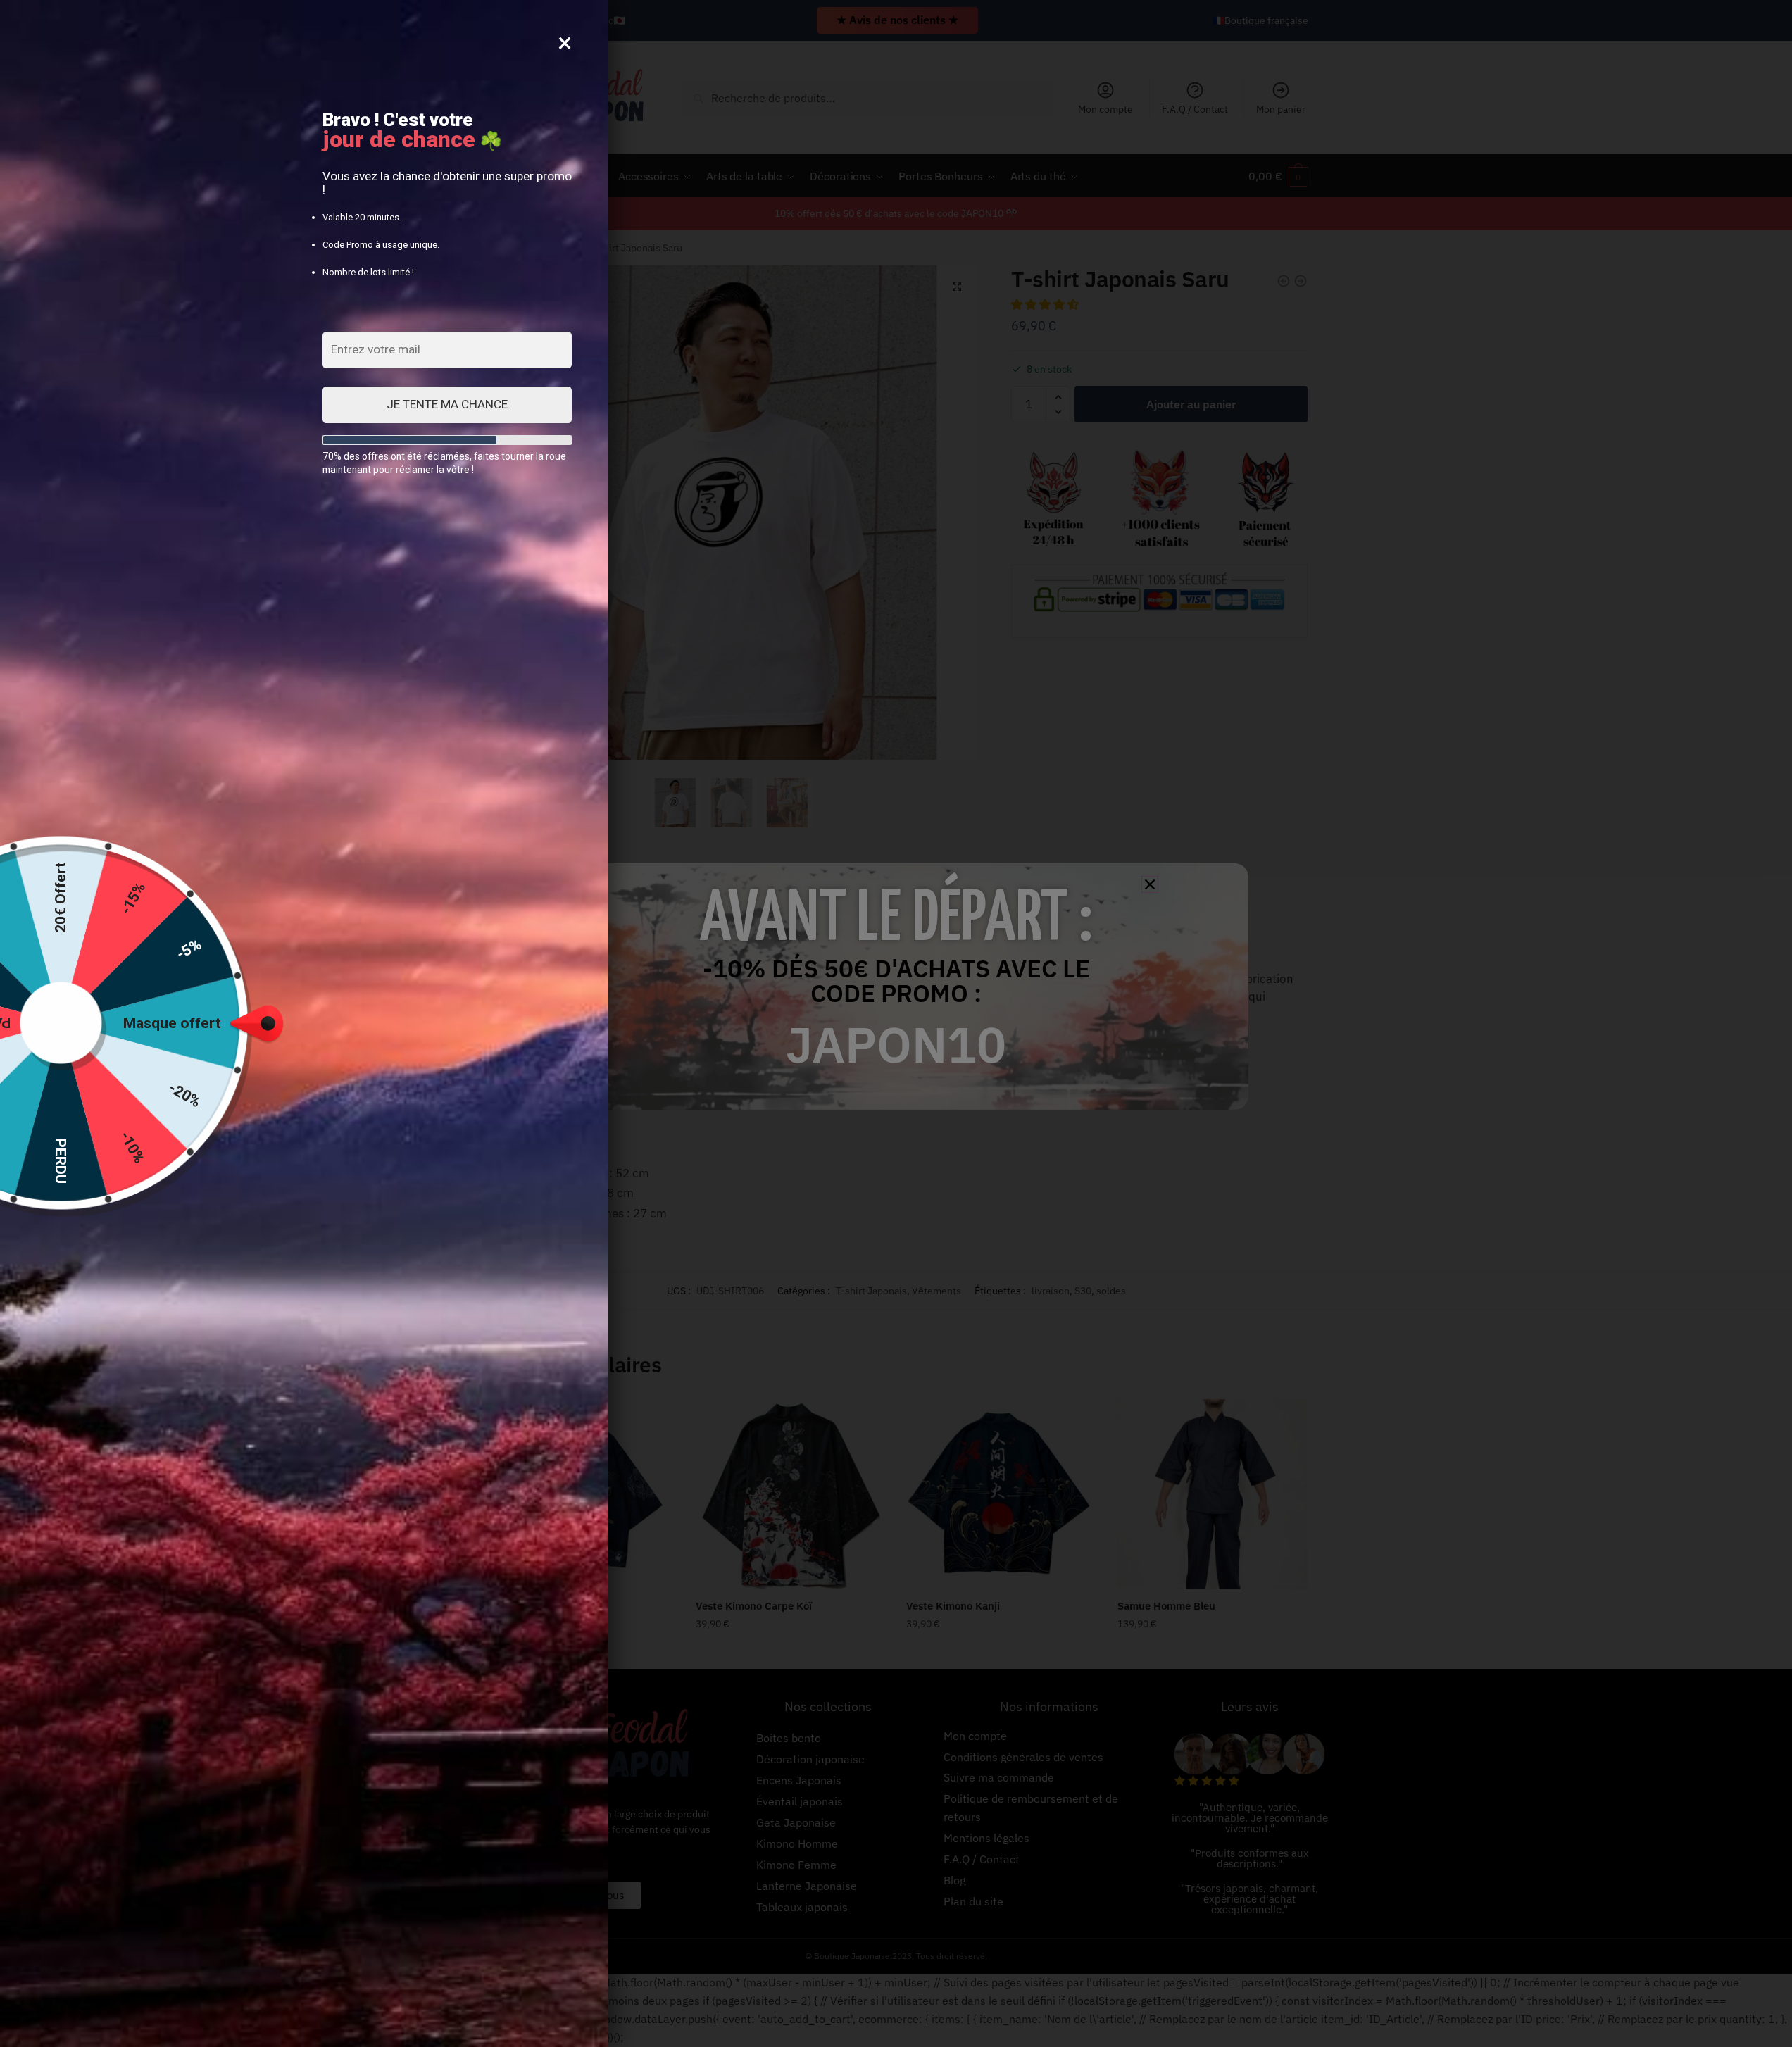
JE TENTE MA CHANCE (447, 404)
